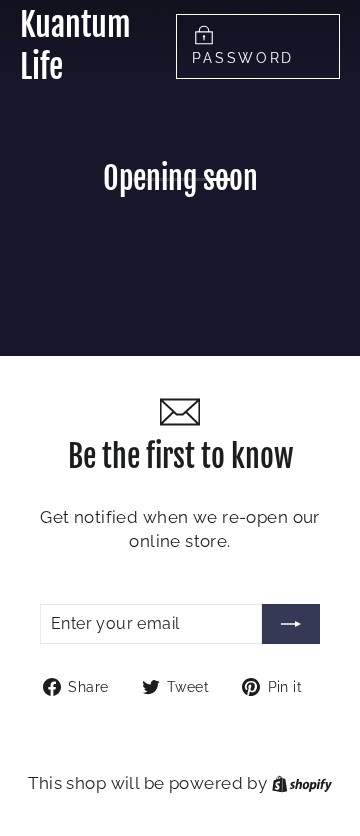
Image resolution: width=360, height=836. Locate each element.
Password (243, 58)
